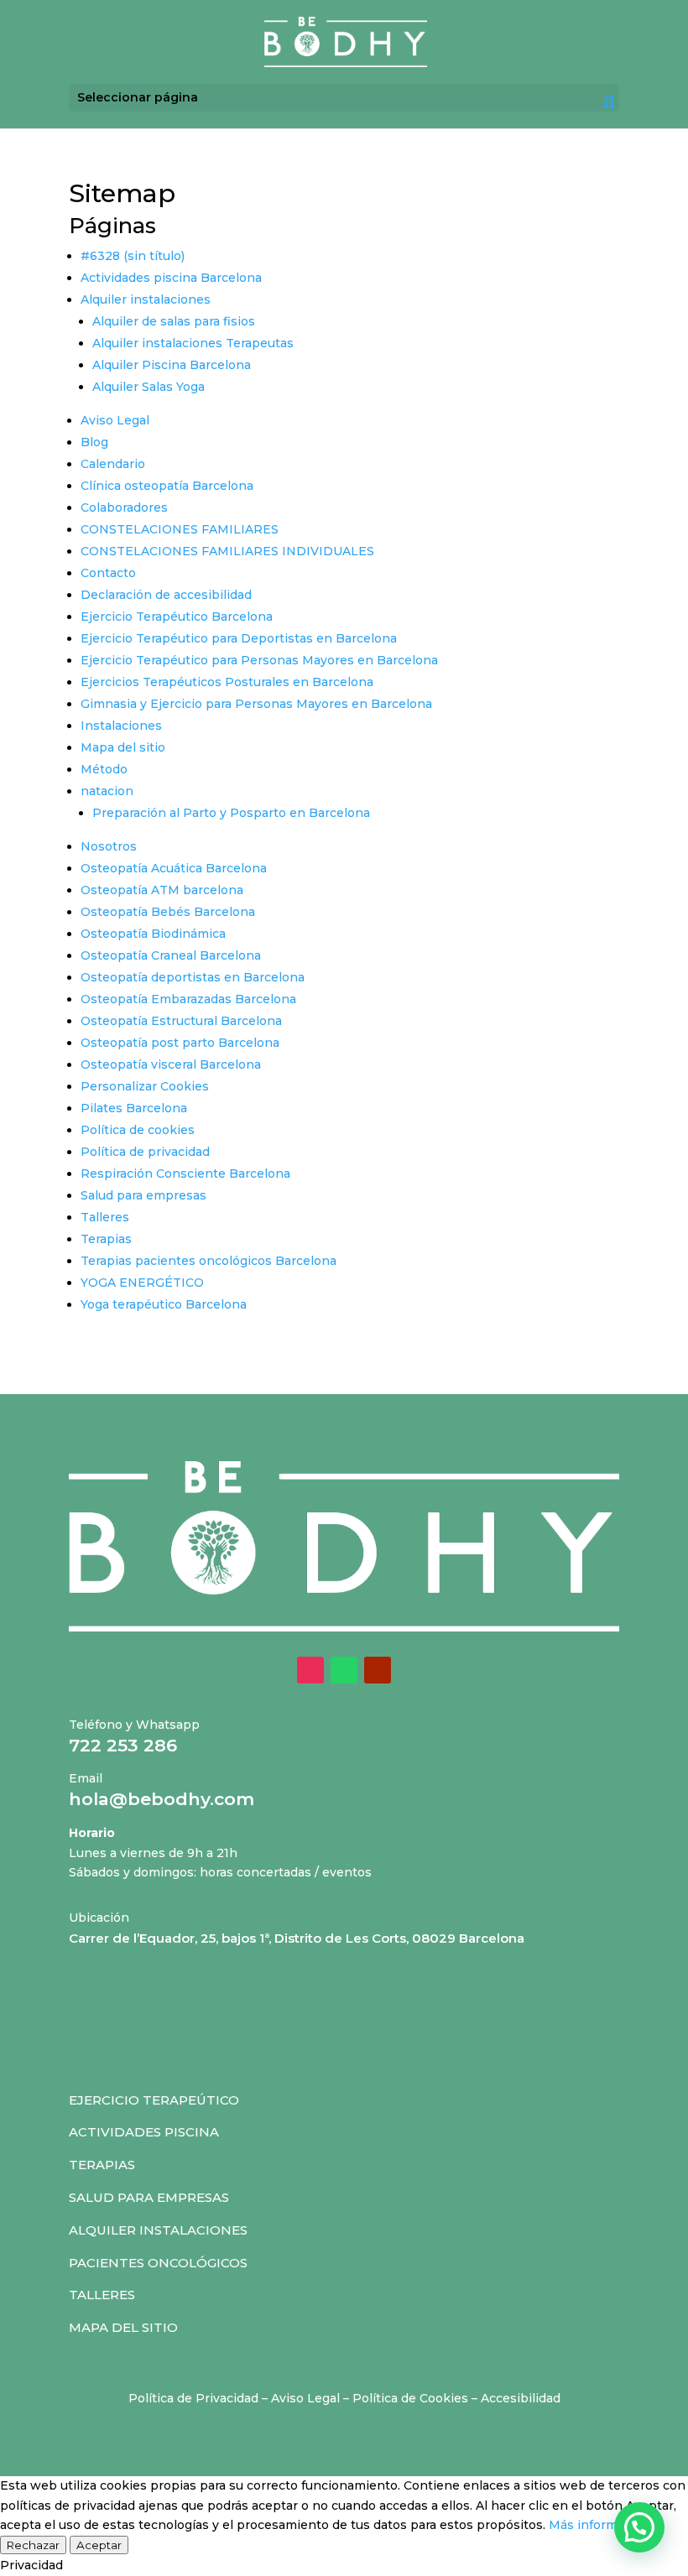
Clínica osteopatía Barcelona (167, 486)
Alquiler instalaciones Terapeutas (193, 343)
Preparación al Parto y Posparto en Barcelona (231, 813)
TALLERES (102, 2295)
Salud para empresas (143, 1195)
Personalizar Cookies (145, 1086)
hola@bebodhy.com (162, 1799)
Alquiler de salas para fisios (174, 321)
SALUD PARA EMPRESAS (149, 2197)
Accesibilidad (521, 2398)
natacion (107, 791)
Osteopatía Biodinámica (153, 934)
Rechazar (33, 2545)
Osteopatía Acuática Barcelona (174, 868)
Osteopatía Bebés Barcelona (168, 912)
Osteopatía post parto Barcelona (180, 1043)
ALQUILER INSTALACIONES (158, 2230)
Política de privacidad (145, 1152)
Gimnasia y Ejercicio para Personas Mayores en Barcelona (256, 704)
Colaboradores (124, 507)
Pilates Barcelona (134, 1108)
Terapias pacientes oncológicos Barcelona (208, 1261)
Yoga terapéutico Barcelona (164, 1304)
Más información (599, 2525)
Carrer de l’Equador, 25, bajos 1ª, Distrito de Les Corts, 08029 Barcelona (297, 1938)
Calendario (113, 464)
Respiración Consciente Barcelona (185, 1174)
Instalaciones (121, 726)
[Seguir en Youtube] (378, 1670)
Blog (94, 442)
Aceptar (99, 2545)
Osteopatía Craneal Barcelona (171, 955)
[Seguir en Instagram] (310, 1670)
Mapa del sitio (123, 747)
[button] (639, 2527)
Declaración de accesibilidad (166, 595)
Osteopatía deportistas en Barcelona (193, 977)
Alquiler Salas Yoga (149, 387)
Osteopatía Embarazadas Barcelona (188, 999)
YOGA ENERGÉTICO (142, 1283)
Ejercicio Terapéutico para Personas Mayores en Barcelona (259, 660)
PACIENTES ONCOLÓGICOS (158, 2263)
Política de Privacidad (193, 2398)
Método (104, 769)
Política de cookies (138, 1130)
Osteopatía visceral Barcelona (171, 1064)
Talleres (105, 1217)
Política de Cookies (410, 2398)
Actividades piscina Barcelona (171, 278)
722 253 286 (123, 1745)
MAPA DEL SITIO (123, 2327)
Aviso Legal (115, 420)
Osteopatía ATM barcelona (162, 890)
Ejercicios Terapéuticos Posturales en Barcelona (227, 682)
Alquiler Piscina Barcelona (172, 365)
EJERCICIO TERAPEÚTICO (154, 2100)
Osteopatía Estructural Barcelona (181, 1021)
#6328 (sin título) (133, 256)
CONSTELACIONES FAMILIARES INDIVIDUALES (227, 551)
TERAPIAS (102, 2165)
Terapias (106, 1239)
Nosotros (109, 846)
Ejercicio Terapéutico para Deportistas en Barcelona (239, 638)
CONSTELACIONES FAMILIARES (180, 529)
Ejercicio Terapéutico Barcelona (177, 617)
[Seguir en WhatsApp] (344, 1670)
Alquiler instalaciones (146, 299)
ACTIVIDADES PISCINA (144, 2132)
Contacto (108, 573)
